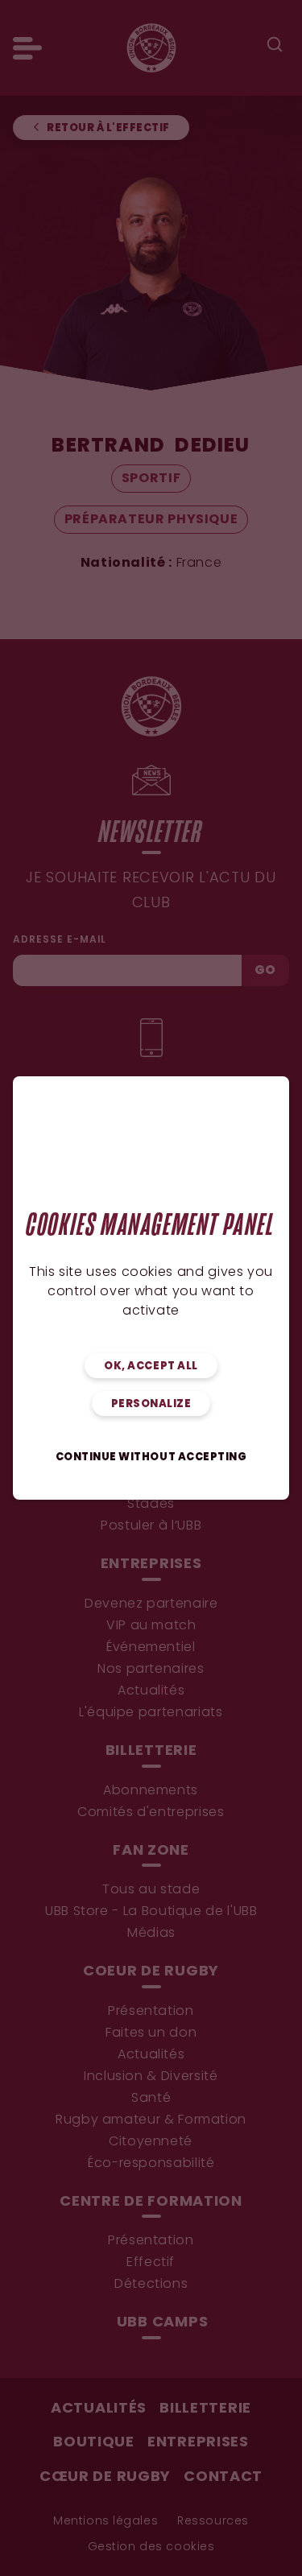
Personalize (151, 1404)
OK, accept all (151, 1366)
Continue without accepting (151, 1457)
